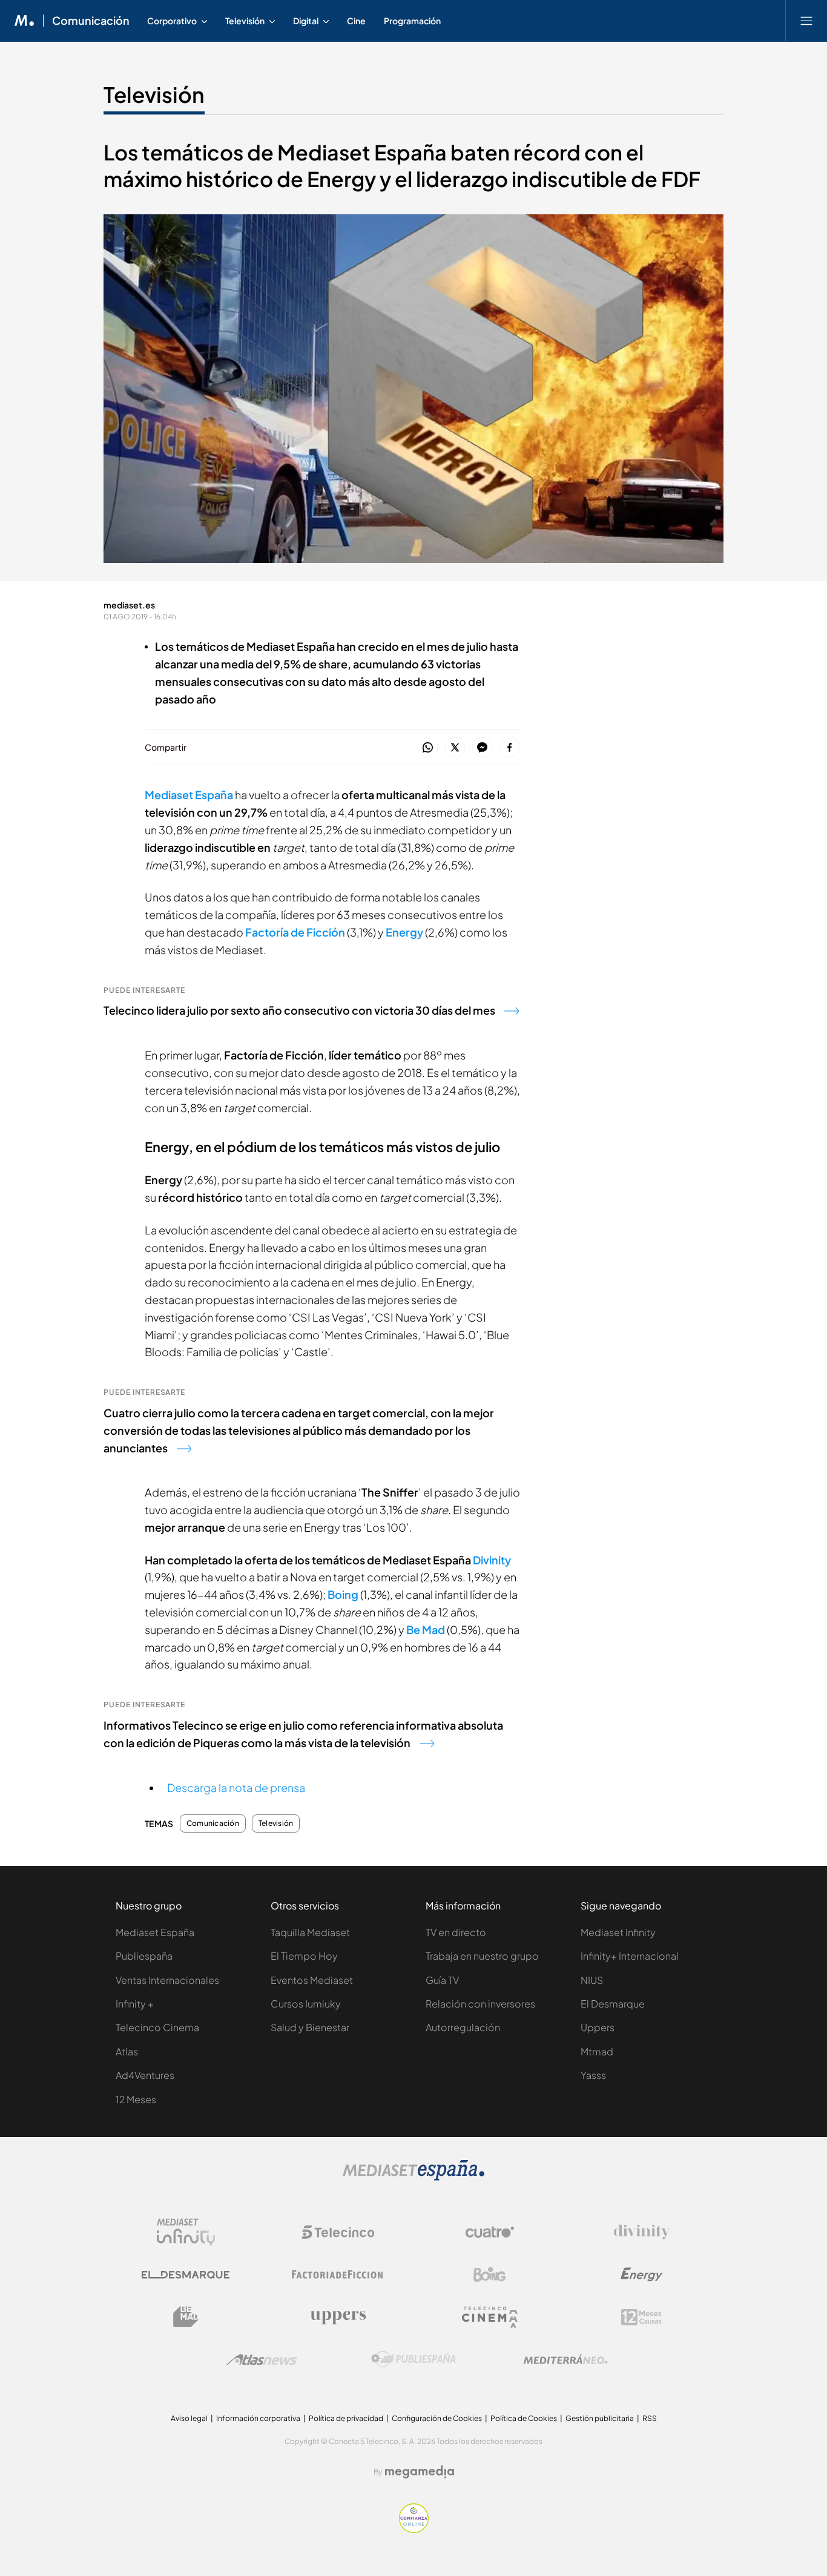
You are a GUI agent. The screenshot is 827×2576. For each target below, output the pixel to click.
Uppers (598, 2027)
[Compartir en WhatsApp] (428, 748)
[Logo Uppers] (338, 2317)
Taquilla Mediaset (310, 1932)
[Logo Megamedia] (420, 2472)
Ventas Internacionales (167, 1980)
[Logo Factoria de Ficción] (338, 2275)
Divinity (492, 1560)
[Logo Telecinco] (338, 2232)
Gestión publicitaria (600, 2418)
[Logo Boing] (490, 2275)
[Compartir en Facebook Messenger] (482, 748)
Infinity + (135, 2004)
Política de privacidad (346, 2418)
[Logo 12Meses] (641, 2317)
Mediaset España (189, 795)
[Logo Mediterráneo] (565, 2359)
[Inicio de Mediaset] (25, 21)
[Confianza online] (414, 2530)
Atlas (127, 2051)
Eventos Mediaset (312, 1980)
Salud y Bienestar (310, 2027)
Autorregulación (463, 2027)
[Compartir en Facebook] (509, 748)
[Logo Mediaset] (413, 2177)
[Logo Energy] (642, 2275)
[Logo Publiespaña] (413, 2359)
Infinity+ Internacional (630, 1956)
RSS (650, 2418)
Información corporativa (258, 2418)
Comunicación (91, 21)
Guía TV (442, 1980)
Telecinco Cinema (157, 2027)
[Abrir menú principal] (806, 21)
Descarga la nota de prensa (236, 1787)
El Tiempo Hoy (304, 1956)
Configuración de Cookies (437, 2418)
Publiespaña (144, 1956)
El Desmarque (613, 2004)
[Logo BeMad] (186, 2317)
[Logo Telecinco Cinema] (490, 2317)
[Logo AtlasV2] (262, 2360)
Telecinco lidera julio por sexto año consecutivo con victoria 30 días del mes (299, 1010)
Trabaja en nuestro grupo (482, 1956)
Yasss (593, 2075)
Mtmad (597, 2051)
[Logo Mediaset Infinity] (186, 2232)
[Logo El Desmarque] (186, 2275)
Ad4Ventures (145, 2075)
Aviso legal (189, 2418)
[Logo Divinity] (642, 2232)
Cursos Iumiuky (306, 2004)
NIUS (592, 1980)
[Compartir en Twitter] (455, 748)
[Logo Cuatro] (490, 2232)
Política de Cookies (524, 2418)
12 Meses (136, 2099)
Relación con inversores (480, 2004)
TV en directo (456, 1932)
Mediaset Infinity (618, 1932)
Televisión (154, 94)
